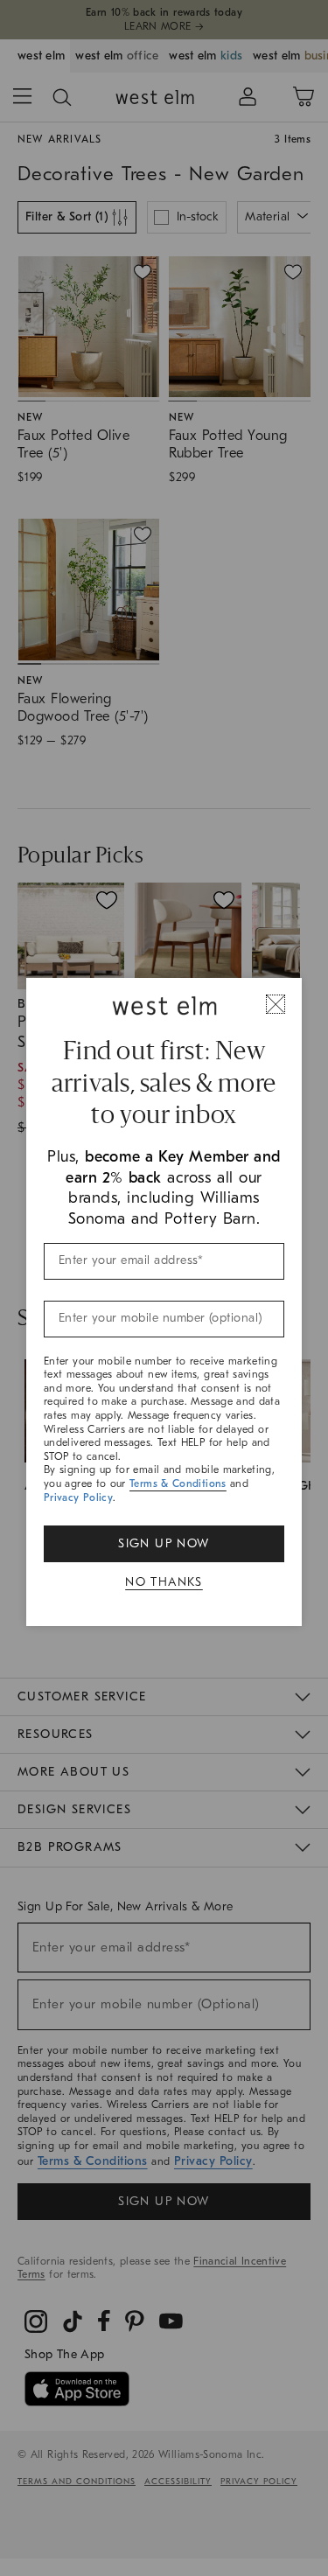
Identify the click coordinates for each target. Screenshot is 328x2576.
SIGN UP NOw (164, 1543)
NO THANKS (164, 1582)
